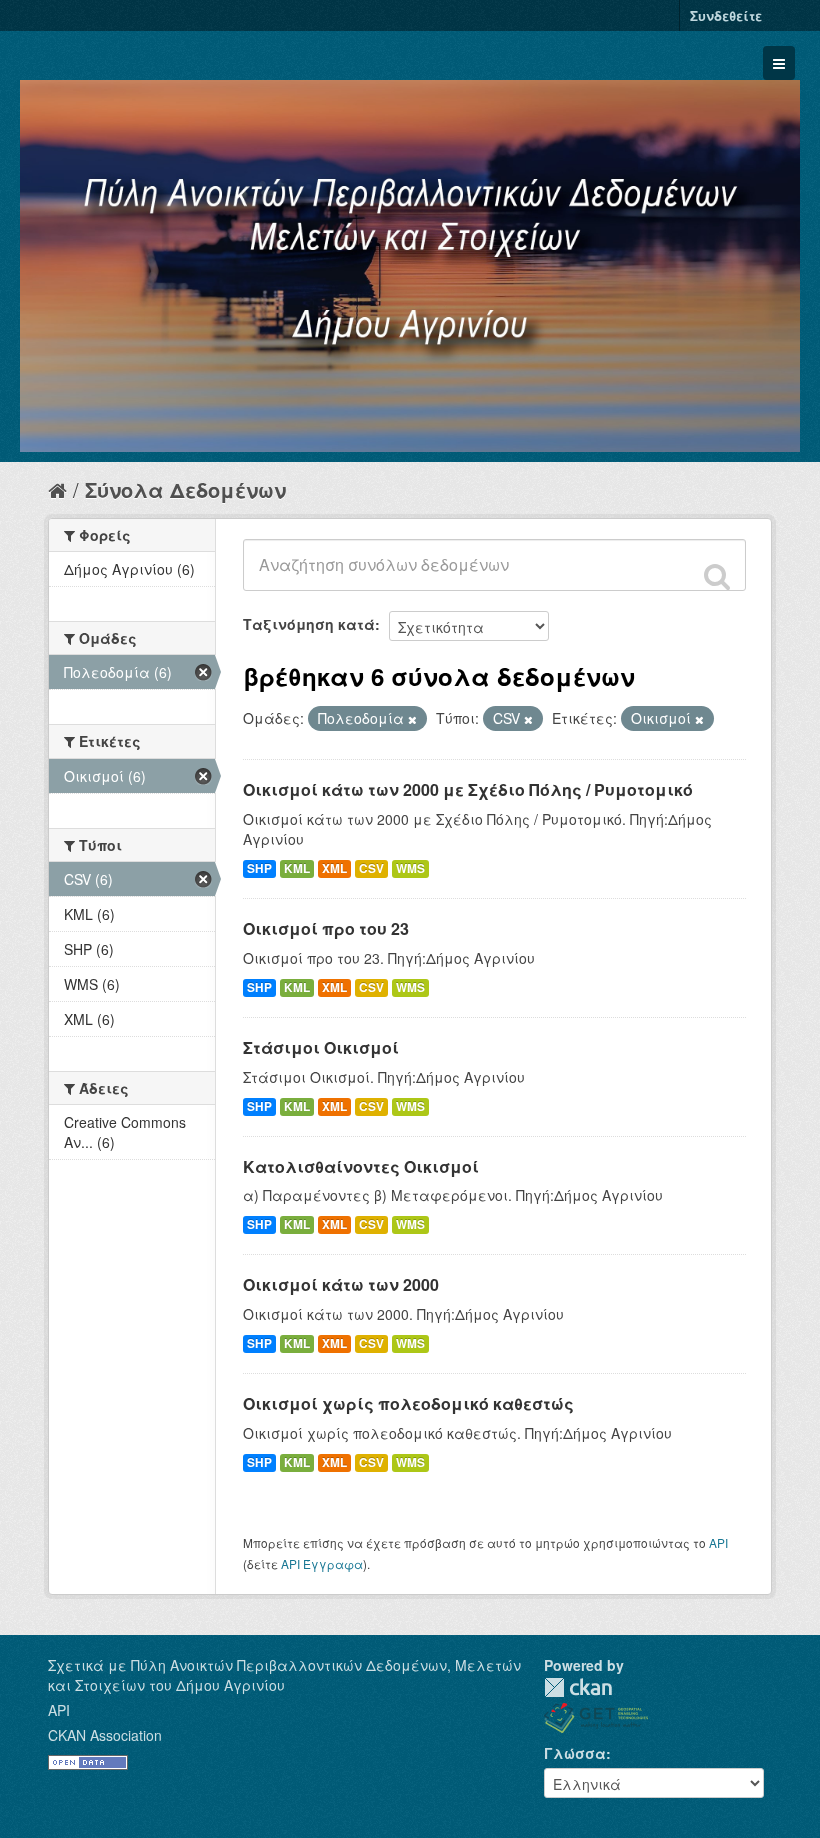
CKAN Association (105, 1735)
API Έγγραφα (322, 1563)
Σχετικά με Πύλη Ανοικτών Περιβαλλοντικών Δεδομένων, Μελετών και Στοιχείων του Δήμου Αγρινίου (284, 1675)
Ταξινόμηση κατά (309, 624)
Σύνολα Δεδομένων (185, 489)
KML (297, 868)
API (718, 1542)
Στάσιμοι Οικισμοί (321, 1047)
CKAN (578, 1687)
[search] (717, 576)
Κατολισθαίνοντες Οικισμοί (361, 1166)
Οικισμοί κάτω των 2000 (341, 1284)
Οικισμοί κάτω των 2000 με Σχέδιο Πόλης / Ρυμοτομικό (468, 789)
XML (334, 868)
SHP (259, 868)
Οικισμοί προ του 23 (326, 928)
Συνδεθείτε (726, 15)
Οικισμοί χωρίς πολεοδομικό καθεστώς (408, 1403)
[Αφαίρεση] (412, 719)
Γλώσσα (575, 1753)
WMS (410, 868)
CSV (371, 868)
